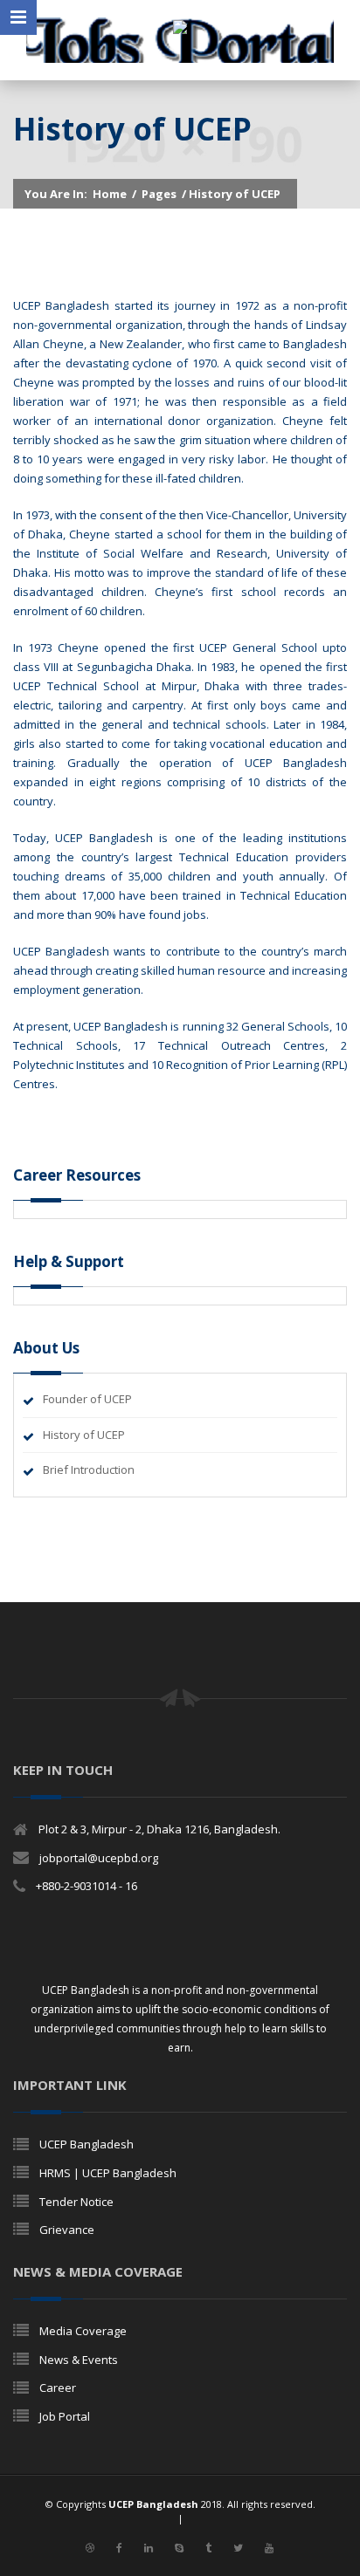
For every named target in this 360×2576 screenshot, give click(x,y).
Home (110, 194)
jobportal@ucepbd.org (99, 1858)
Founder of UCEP (87, 1399)
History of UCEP (84, 1435)
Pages (159, 194)
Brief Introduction (89, 1470)
